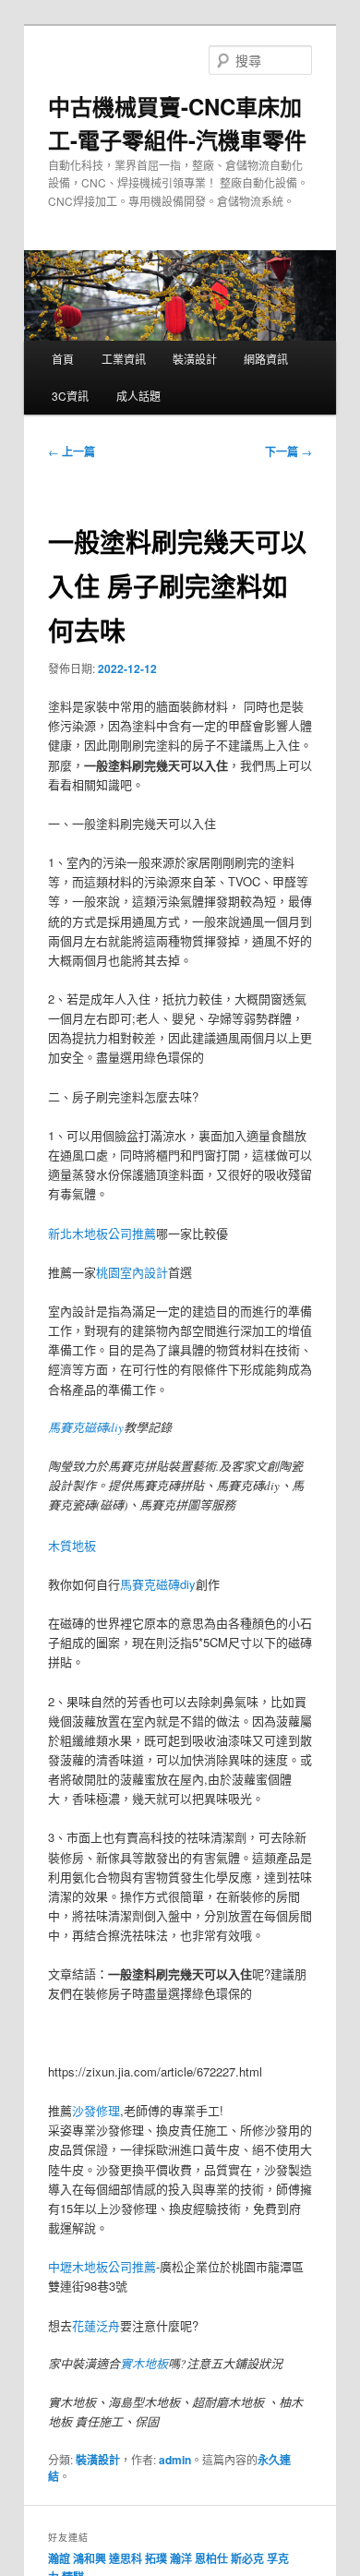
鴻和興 (90, 2558)
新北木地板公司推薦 (102, 1233)
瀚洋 (181, 2558)
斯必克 (247, 2558)
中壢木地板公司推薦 (102, 2266)
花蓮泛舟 (96, 2325)
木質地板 (72, 1545)
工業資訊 (124, 359)
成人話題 (138, 396)
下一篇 (288, 451)
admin (175, 2460)
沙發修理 (96, 2110)
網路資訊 (266, 359)
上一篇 (72, 451)
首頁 (63, 359)
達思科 (126, 2558)
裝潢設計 (195, 359)
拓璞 (156, 2558)
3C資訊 (70, 396)
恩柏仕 (211, 2558)
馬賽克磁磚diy (86, 1427)
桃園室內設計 (132, 1272)
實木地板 (144, 2364)
